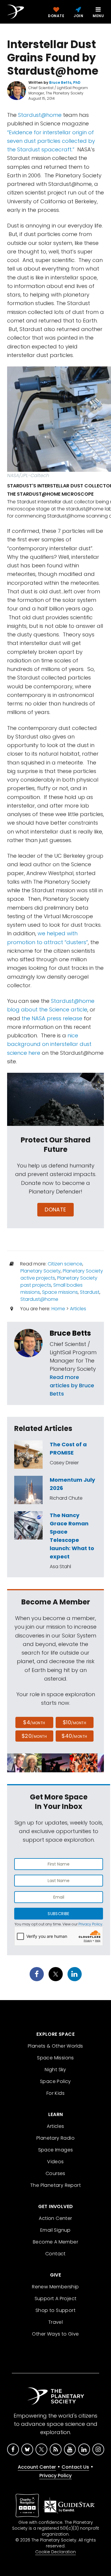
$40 (74, 1736)
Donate (55, 1210)
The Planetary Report (55, 2185)
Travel (55, 2322)
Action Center (55, 2218)
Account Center (37, 2467)
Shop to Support (55, 2310)
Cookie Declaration (55, 2552)
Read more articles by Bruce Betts (72, 1385)
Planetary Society (41, 1271)
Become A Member (55, 2242)
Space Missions (55, 2058)
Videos (55, 2162)
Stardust (90, 1292)
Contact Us (75, 2467)
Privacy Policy (90, 1924)
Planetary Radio (55, 2138)
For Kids (55, 2093)
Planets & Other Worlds (55, 2046)
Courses (55, 2173)
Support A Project (56, 2299)
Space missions (60, 1292)
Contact (55, 2254)
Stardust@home (40, 115)
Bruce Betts (70, 1333)
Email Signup (55, 2230)
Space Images (56, 2150)
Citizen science (65, 1264)
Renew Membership (55, 2287)
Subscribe (58, 1914)
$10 (74, 1722)
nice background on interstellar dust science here (49, 1044)
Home (58, 1309)
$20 (34, 1736)
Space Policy (55, 2081)
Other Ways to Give (55, 2334)
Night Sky (55, 2070)
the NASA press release (52, 1018)
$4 (34, 1722)
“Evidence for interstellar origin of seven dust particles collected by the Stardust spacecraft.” (51, 141)
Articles (78, 1309)
